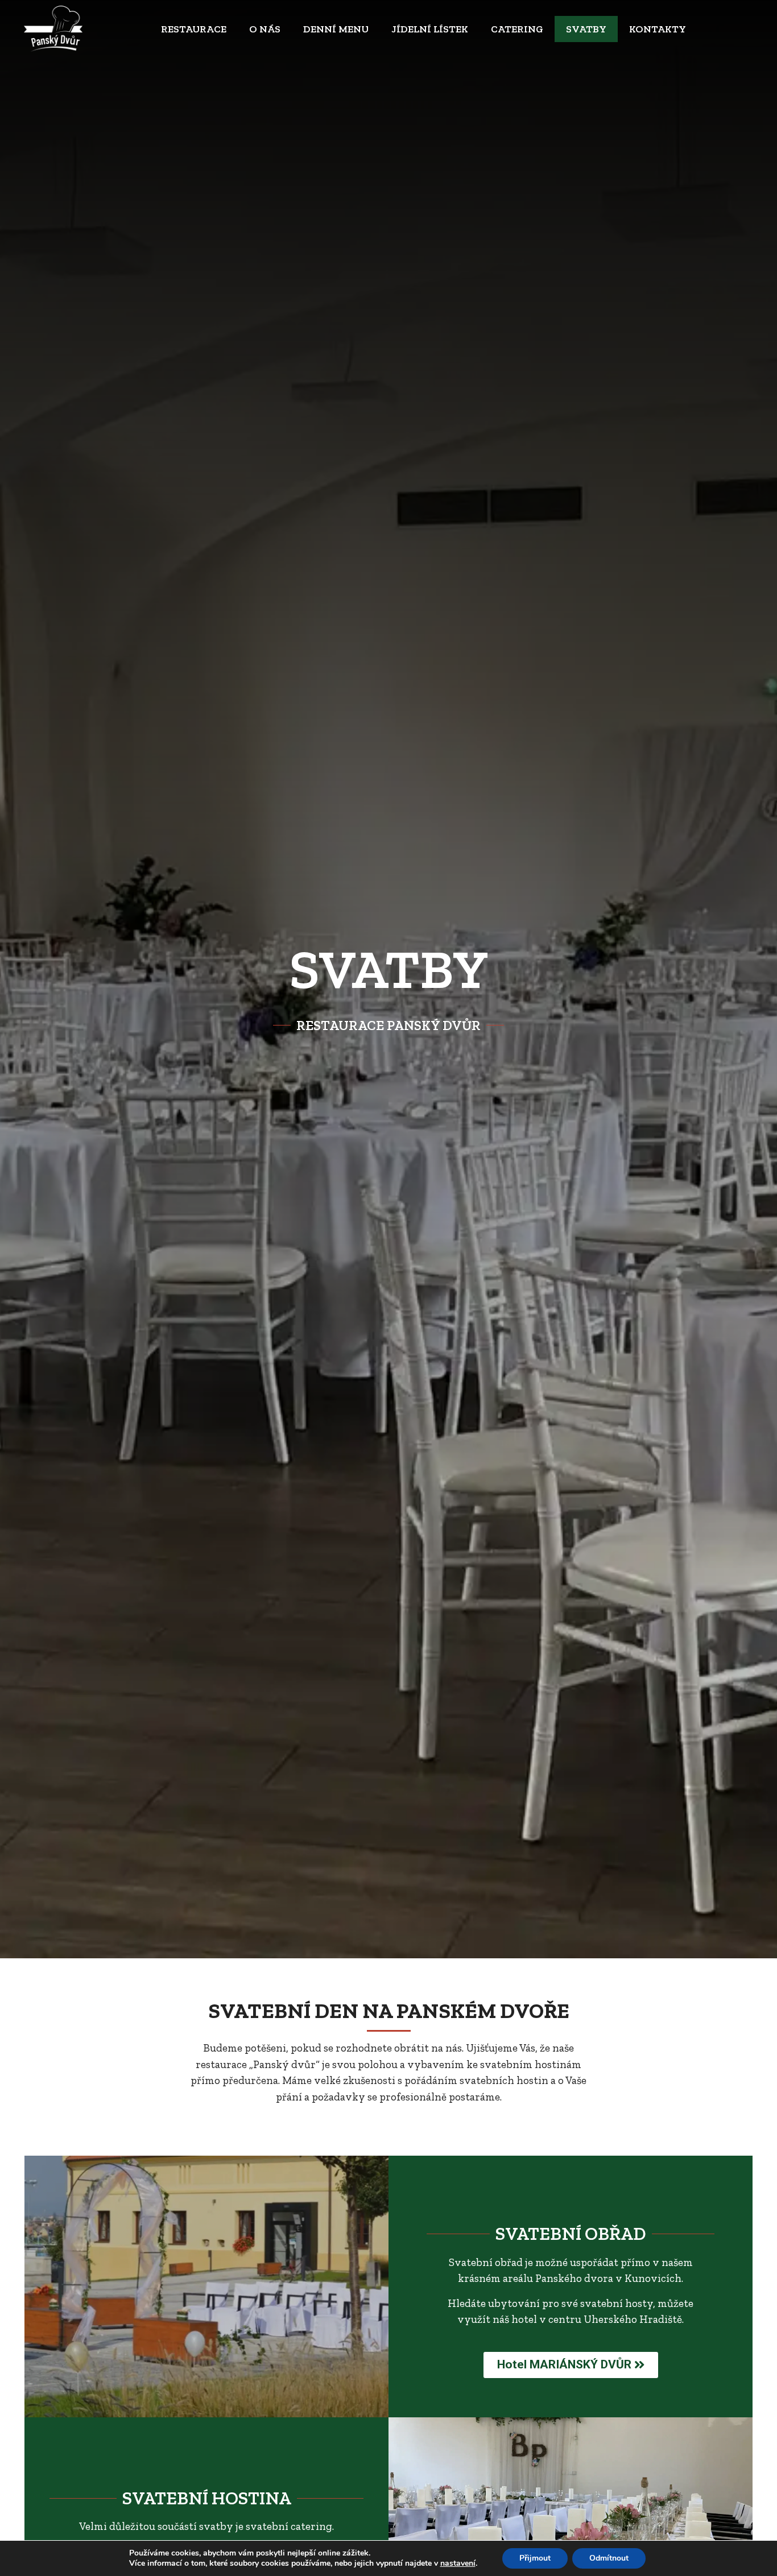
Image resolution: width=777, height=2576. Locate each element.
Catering (517, 29)
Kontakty (658, 29)
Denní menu (336, 29)
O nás (265, 29)
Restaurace (194, 29)
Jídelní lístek (430, 29)
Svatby (586, 29)
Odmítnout (609, 2558)
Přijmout (535, 2558)
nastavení (458, 2563)
